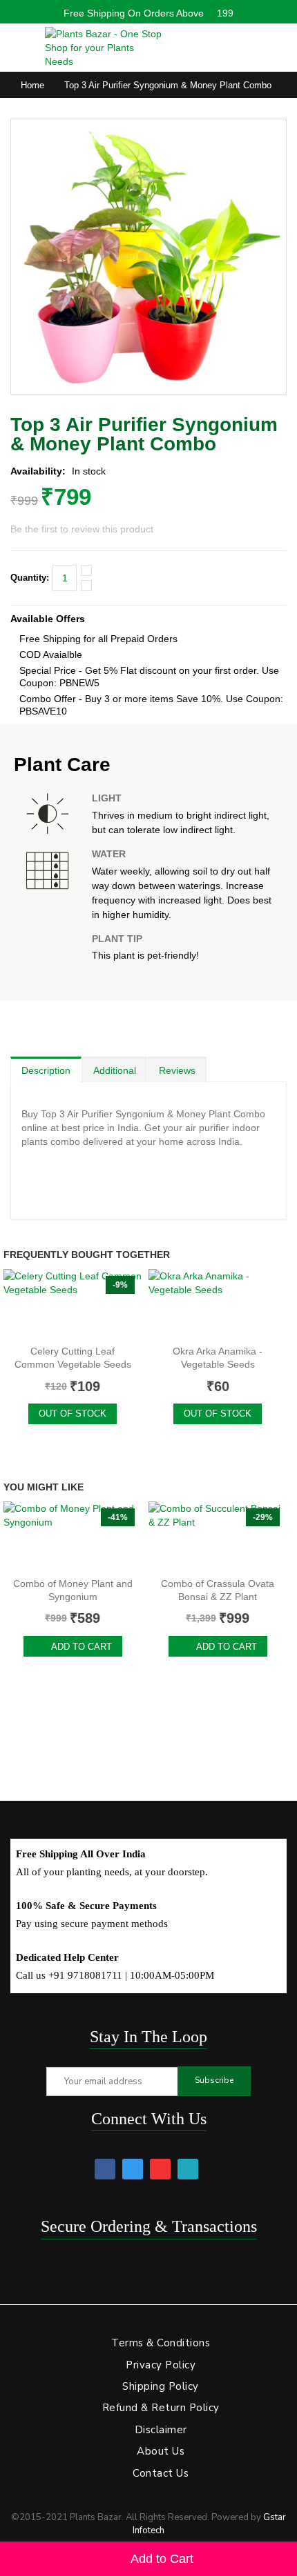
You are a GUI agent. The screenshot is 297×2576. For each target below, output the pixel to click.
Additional (115, 1070)
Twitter (133, 2169)
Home (32, 85)
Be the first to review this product (82, 529)
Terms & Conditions (161, 2343)
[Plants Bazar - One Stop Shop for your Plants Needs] (104, 48)
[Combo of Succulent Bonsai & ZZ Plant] (218, 1536)
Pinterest (160, 2169)
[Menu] (18, 44)
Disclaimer (161, 2430)
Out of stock (73, 1414)
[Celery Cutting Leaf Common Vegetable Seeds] (73, 1304)
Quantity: (30, 578)
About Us (161, 2451)
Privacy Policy (161, 2365)
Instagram (188, 2169)
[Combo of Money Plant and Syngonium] (73, 1536)
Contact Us (161, 2473)
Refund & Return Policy (161, 2408)
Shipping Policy (161, 2386)
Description (46, 1070)
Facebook (105, 2169)
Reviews (177, 1070)
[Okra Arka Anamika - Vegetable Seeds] (218, 1304)
